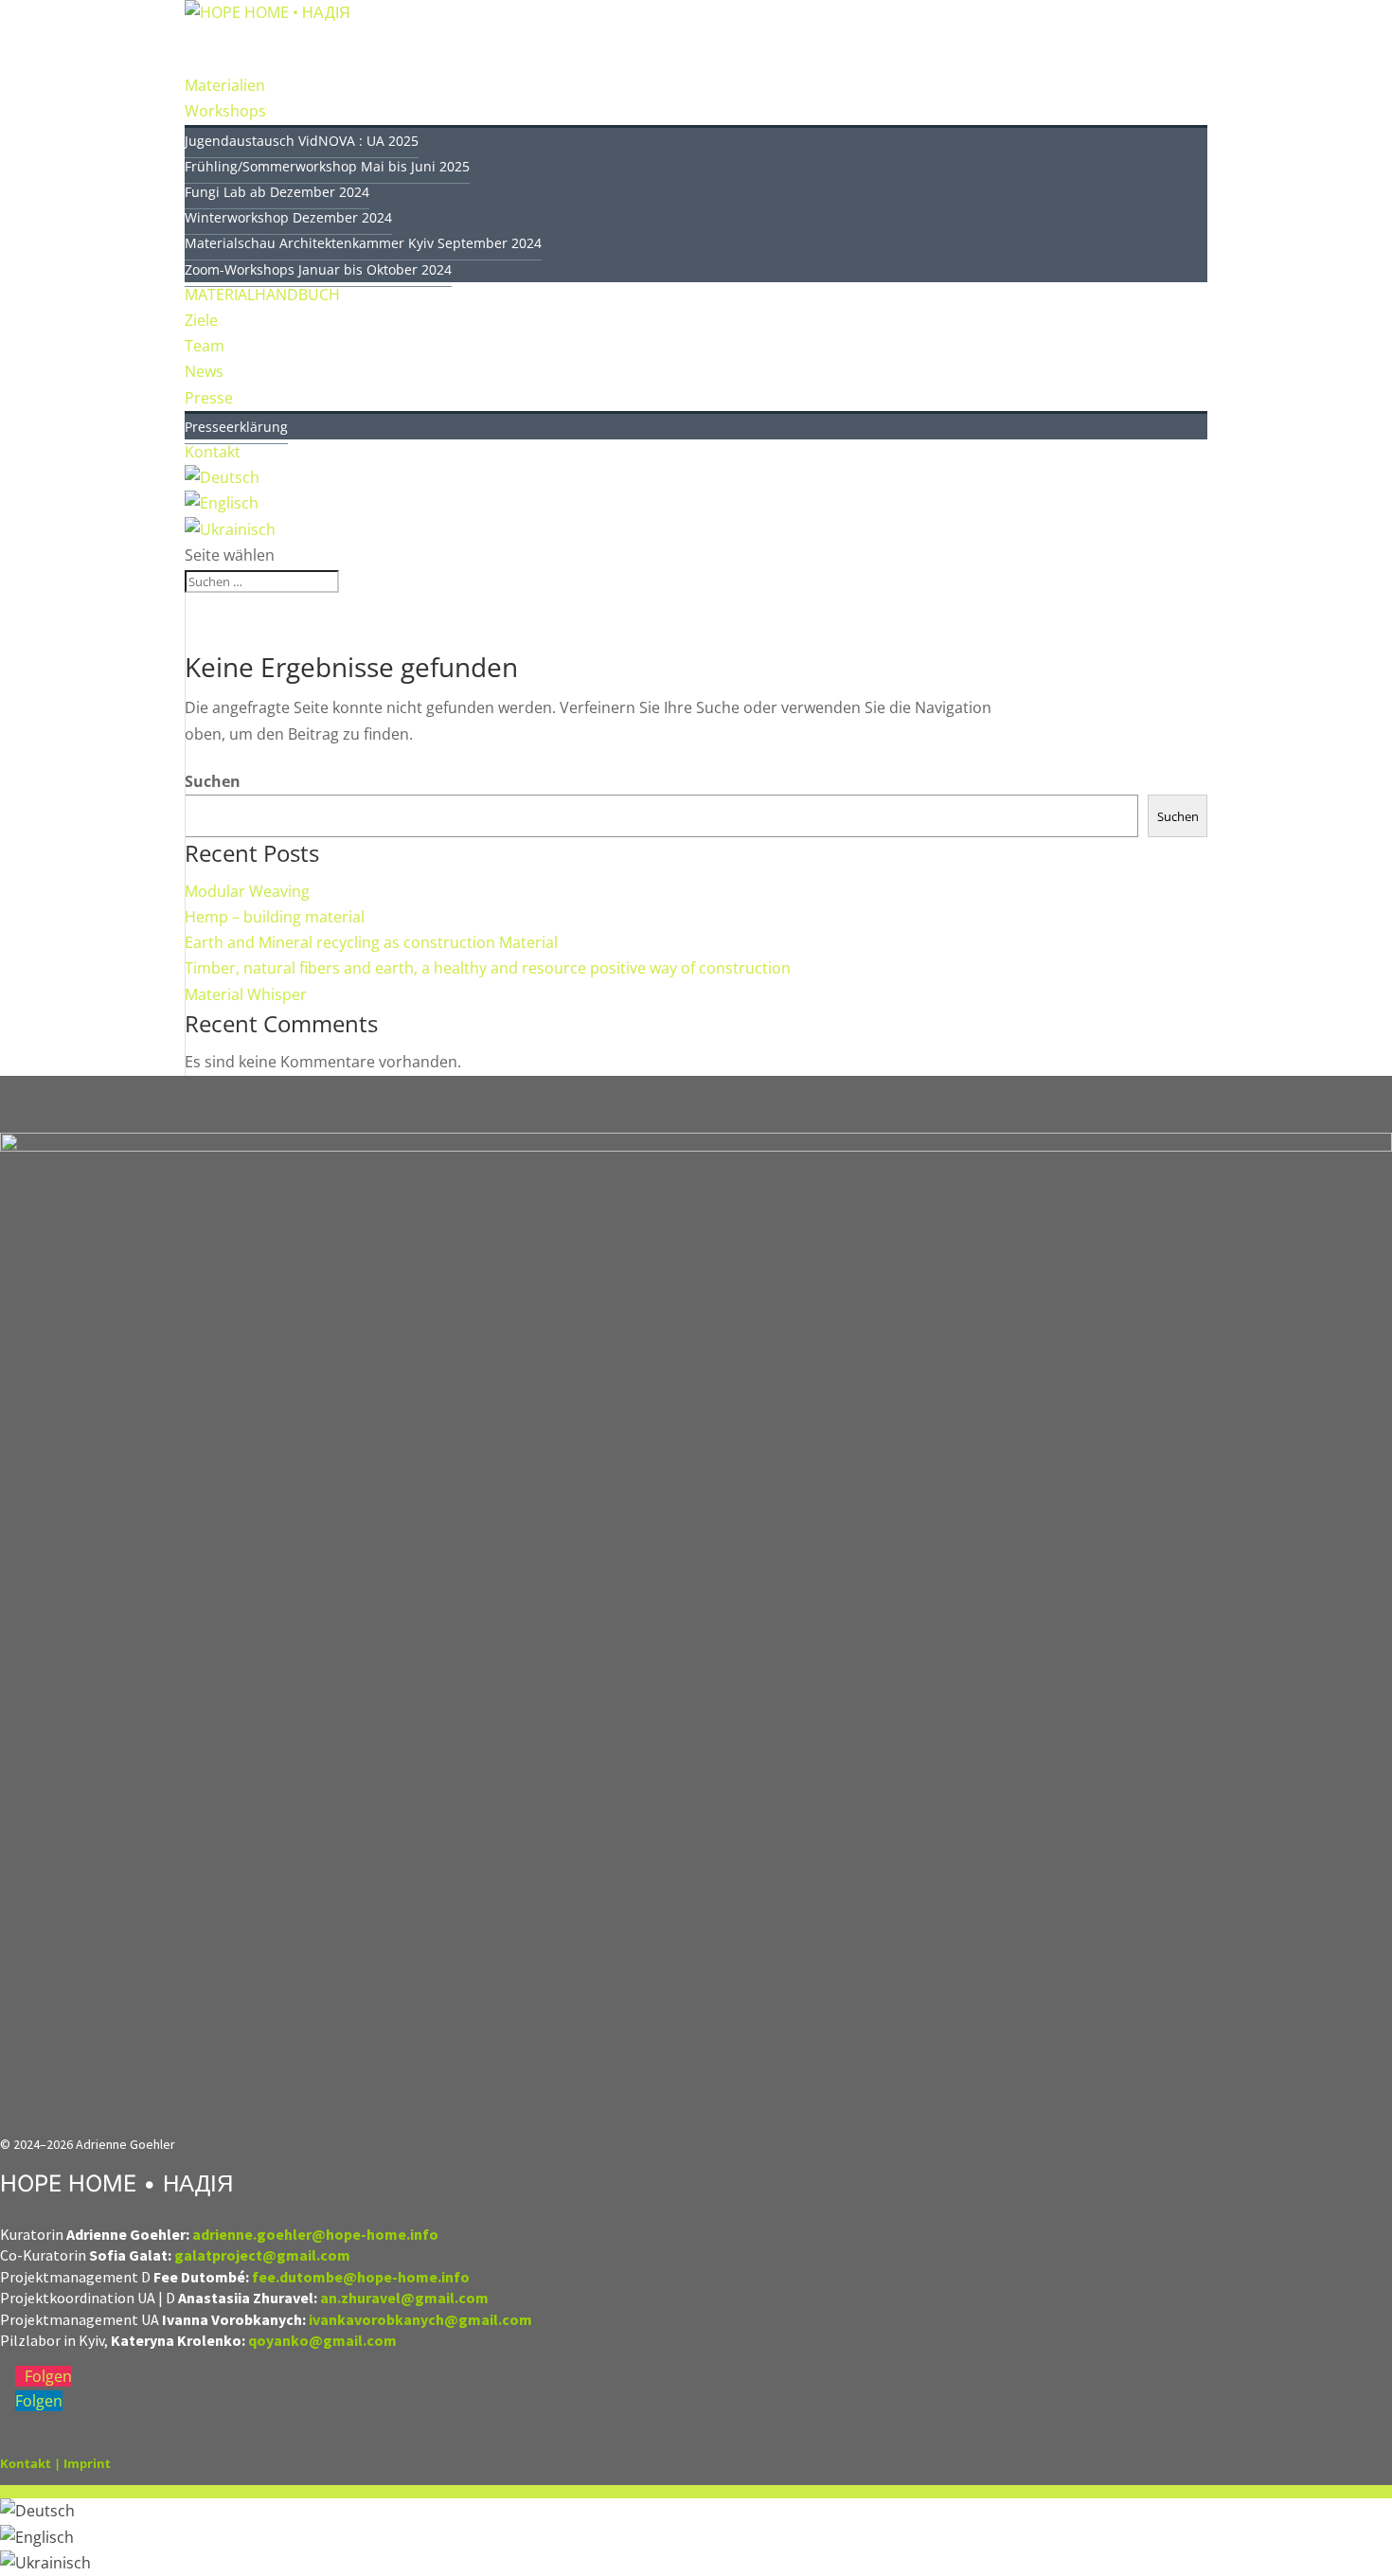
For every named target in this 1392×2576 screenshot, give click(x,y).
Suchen (213, 781)
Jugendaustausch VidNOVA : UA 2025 (302, 141)
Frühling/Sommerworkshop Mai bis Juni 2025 (327, 166)
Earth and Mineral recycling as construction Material (371, 942)
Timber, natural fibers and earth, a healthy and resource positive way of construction (488, 968)
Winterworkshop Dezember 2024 (288, 217)
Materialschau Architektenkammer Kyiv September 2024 (363, 243)
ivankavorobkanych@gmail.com (422, 2319)
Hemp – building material (275, 917)
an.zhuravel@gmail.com (404, 2298)
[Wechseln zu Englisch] (37, 2537)
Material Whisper (246, 994)
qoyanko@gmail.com (322, 2340)
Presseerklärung (236, 427)
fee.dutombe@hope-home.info (361, 2277)
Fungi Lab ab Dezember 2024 (277, 192)
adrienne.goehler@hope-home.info (315, 2234)
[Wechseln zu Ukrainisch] (45, 2563)
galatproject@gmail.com (262, 2255)
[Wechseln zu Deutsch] (37, 2511)
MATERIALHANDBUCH (262, 295)
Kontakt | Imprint (55, 2463)
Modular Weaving (247, 891)
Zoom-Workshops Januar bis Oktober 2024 (318, 269)
